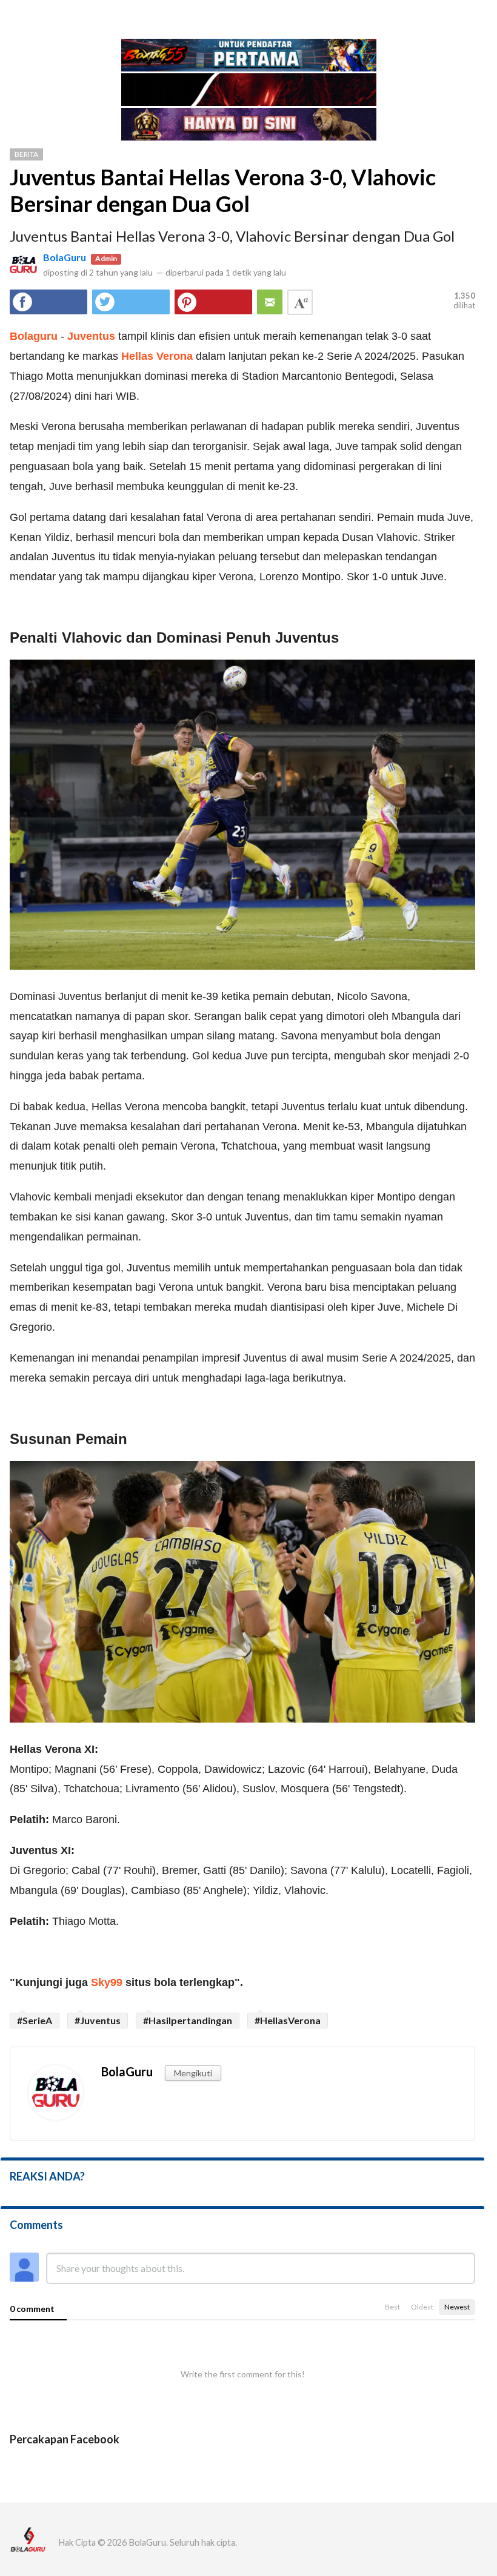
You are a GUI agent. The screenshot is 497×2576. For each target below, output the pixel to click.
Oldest (422, 2307)
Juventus (91, 336)
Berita (26, 154)
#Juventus (98, 2020)
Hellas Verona (157, 356)
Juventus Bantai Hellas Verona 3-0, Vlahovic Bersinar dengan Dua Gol (223, 190)
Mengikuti (193, 2073)
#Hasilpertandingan (188, 2020)
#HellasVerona (288, 2020)
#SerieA (35, 2020)
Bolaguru (34, 336)
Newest (457, 2307)
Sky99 (107, 1982)
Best (392, 2307)
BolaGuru (65, 257)
